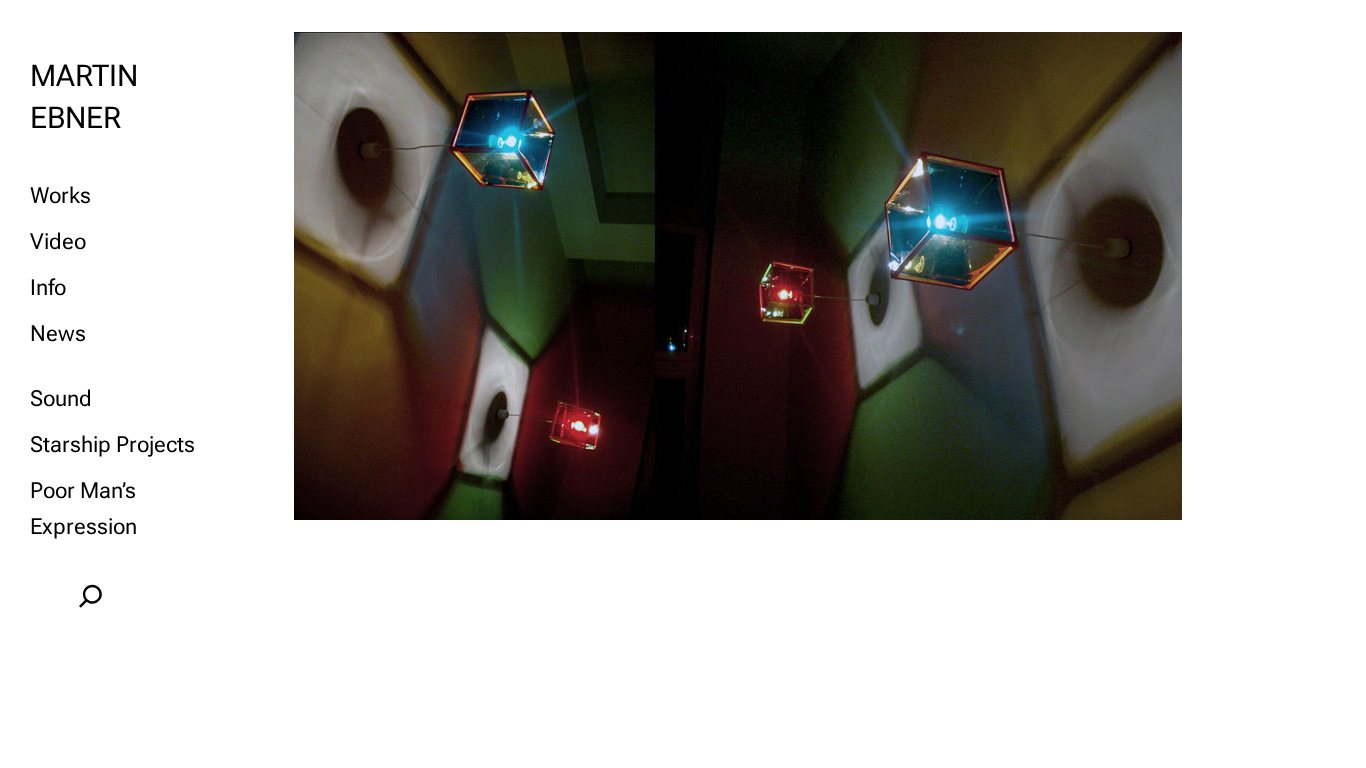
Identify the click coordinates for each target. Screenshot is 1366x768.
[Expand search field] (90, 596)
